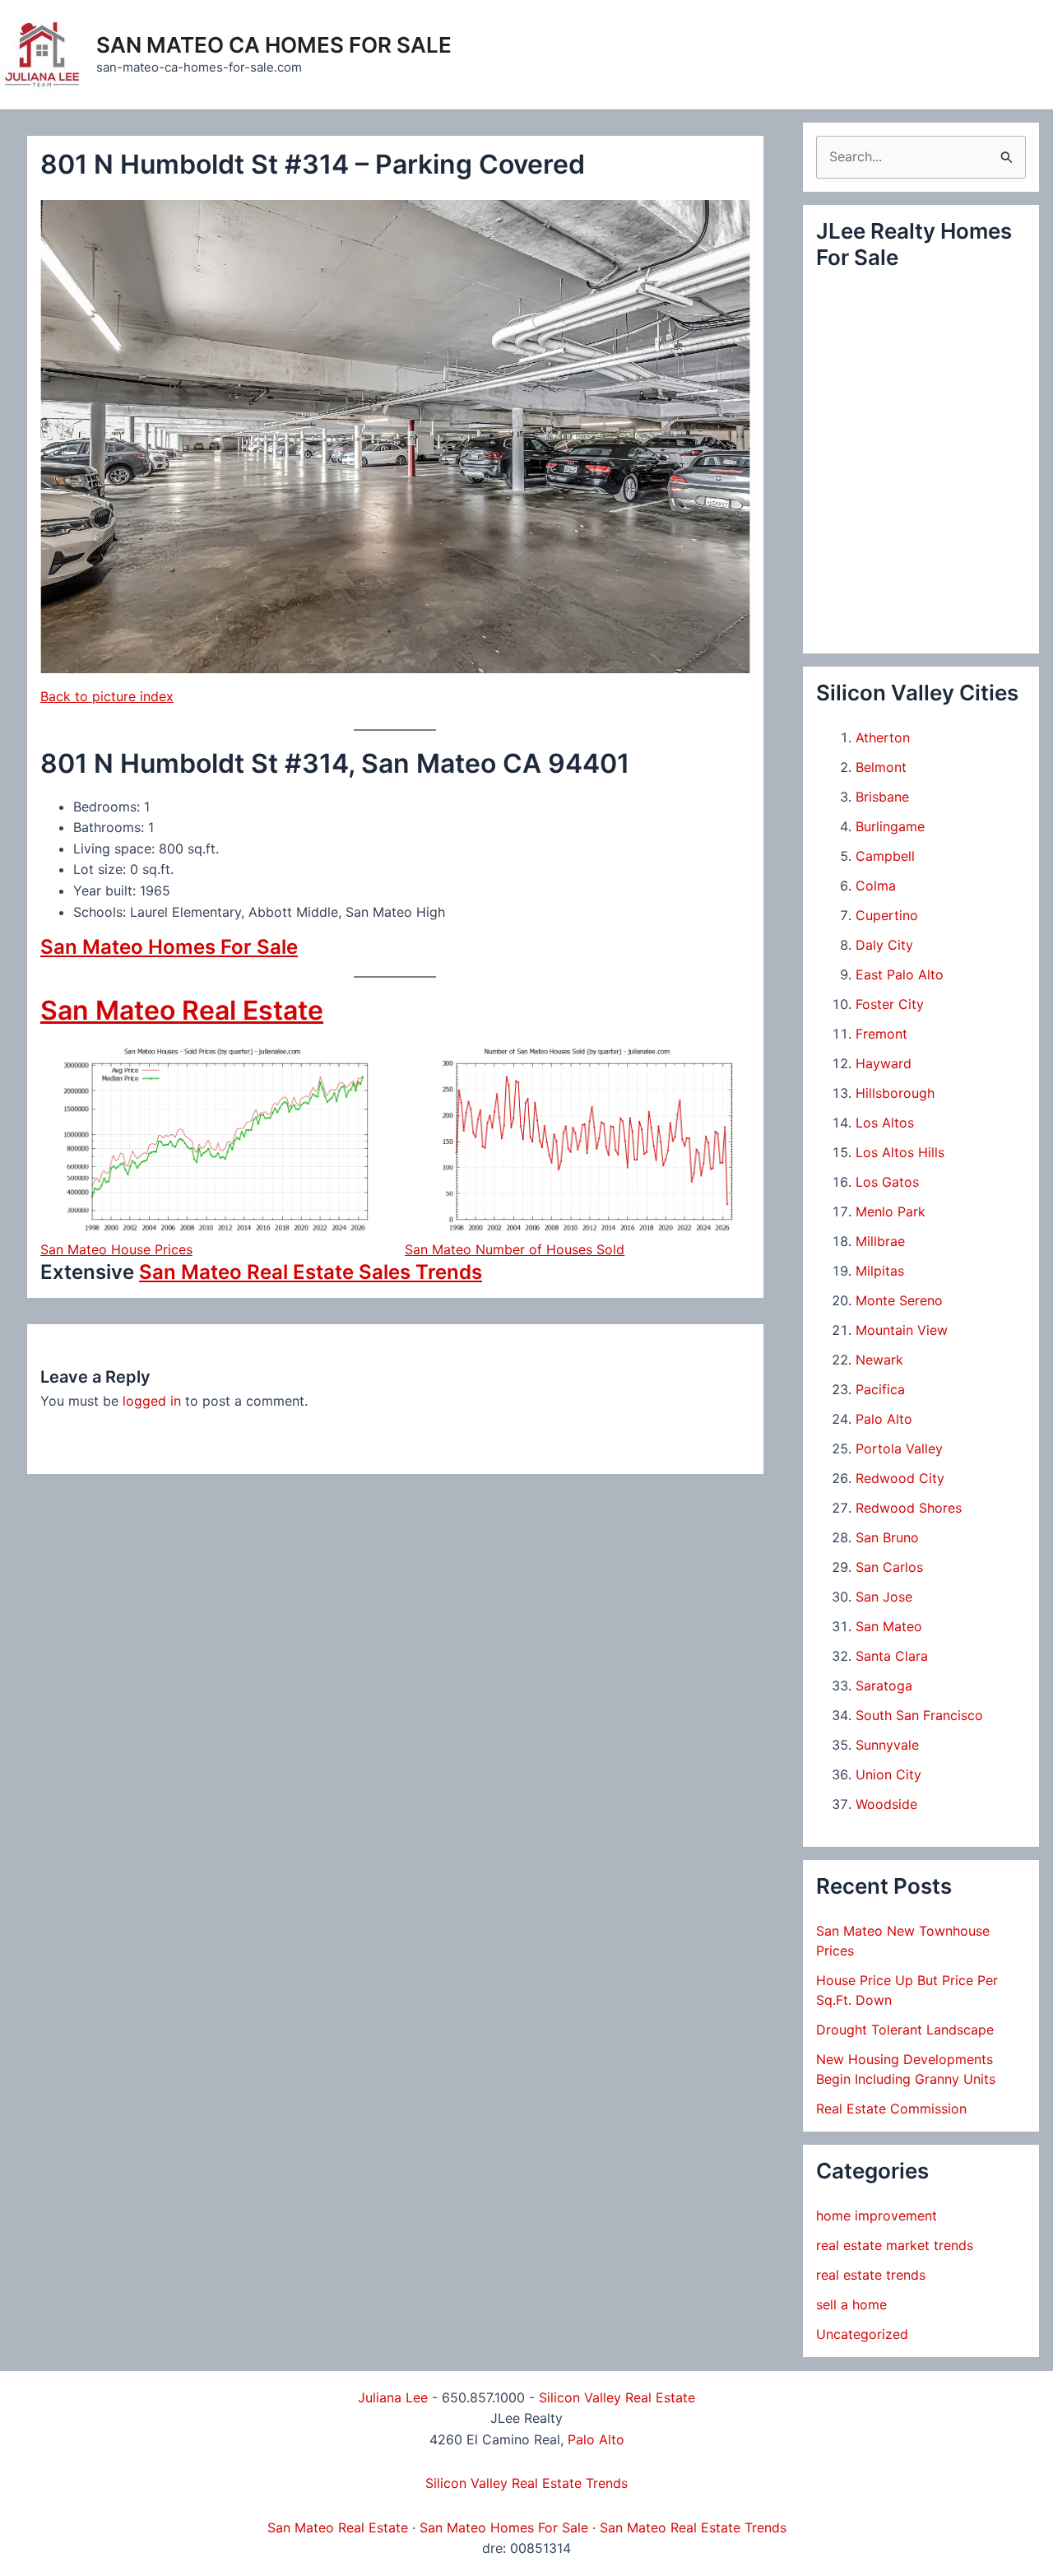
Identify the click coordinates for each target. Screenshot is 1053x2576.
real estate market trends (895, 2245)
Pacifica (880, 1389)
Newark (879, 1360)
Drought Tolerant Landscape (905, 2030)
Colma (876, 886)
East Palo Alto (900, 974)
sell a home (851, 2304)
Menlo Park (891, 1211)
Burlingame (890, 826)
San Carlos (889, 1567)
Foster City (890, 1004)
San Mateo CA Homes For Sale (274, 45)
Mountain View (902, 1330)
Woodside (886, 1804)
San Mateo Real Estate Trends (693, 2527)
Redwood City (900, 1478)
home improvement (877, 2216)
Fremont (881, 1034)
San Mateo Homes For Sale (169, 947)
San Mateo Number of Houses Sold (515, 1249)
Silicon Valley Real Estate (617, 2397)
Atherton (883, 737)
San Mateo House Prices (116, 1249)
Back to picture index (107, 696)
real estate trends (871, 2275)
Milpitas (880, 1271)
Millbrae (880, 1241)
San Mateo (889, 1626)
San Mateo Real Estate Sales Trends (311, 1272)
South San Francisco (919, 1715)
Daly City (884, 945)
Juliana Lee (393, 2397)
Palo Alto (884, 1419)
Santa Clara (892, 1656)
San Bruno (887, 1537)
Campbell (885, 856)
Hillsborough (895, 1093)
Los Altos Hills (900, 1152)
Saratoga (884, 1686)
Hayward (884, 1063)
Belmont (881, 767)
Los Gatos (887, 1182)
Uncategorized (862, 2334)
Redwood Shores (909, 1508)
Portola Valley (899, 1448)
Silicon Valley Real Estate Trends (526, 2483)
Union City (888, 1774)
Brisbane (882, 797)
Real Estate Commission (891, 2109)
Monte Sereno (899, 1300)
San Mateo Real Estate (182, 1010)
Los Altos (885, 1123)
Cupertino (887, 915)
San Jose (884, 1597)
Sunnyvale (887, 1745)
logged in (152, 1401)
